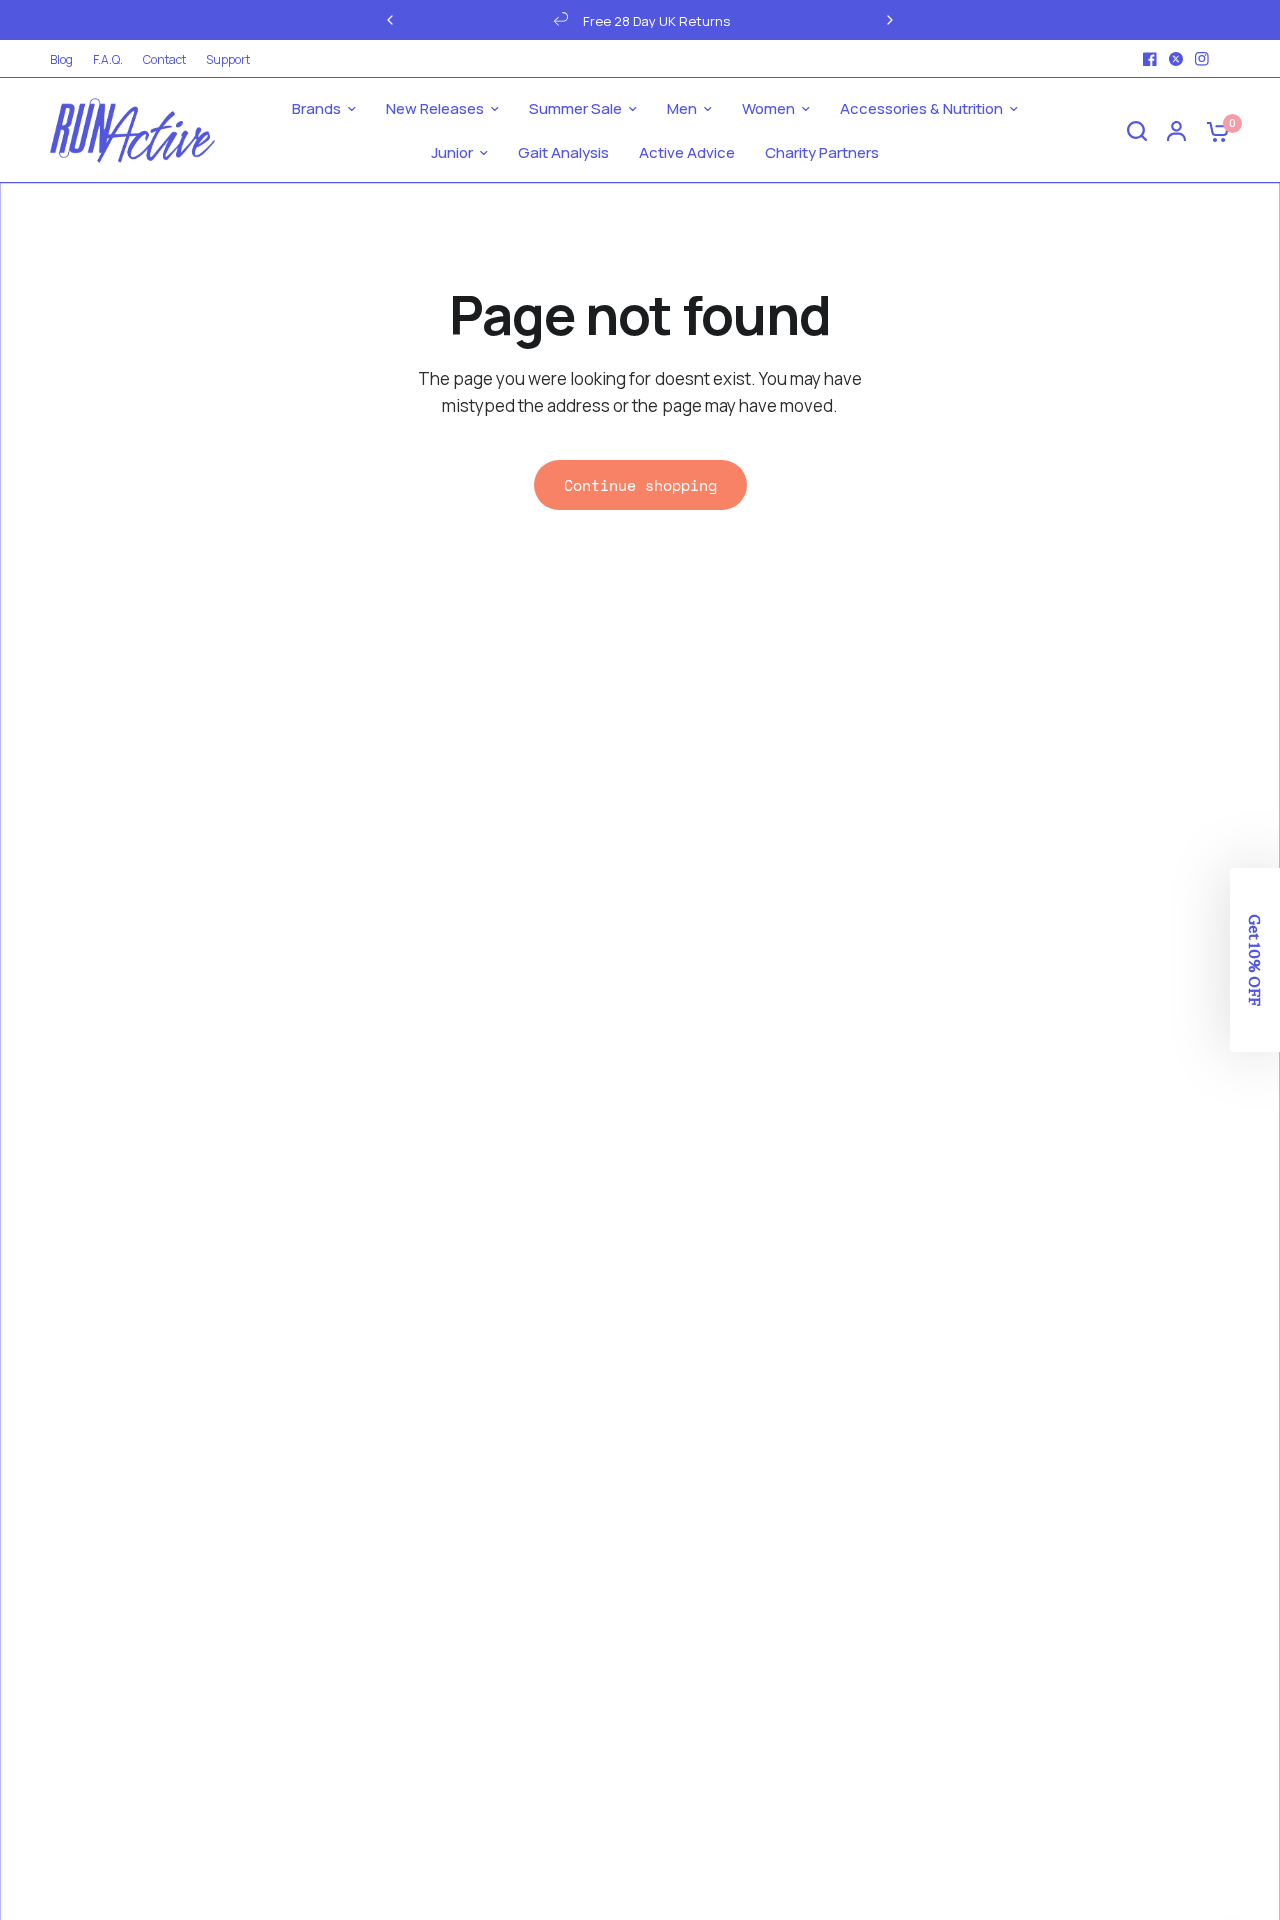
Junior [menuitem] (452, 152)
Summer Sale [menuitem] (575, 108)
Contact (164, 59)
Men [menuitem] (682, 108)
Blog (61, 59)
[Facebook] (1150, 59)
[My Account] (1176, 130)
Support (228, 59)
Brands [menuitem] (316, 108)
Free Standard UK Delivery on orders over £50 (881, 21)
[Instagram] (1202, 59)
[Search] (1137, 130)
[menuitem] (66, 59)
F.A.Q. (108, 59)
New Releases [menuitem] (435, 108)
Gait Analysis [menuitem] (563, 152)
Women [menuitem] (768, 108)
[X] (1176, 59)
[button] (1255, 960)
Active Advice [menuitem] (687, 152)
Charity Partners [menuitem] (822, 152)
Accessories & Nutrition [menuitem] (921, 108)
